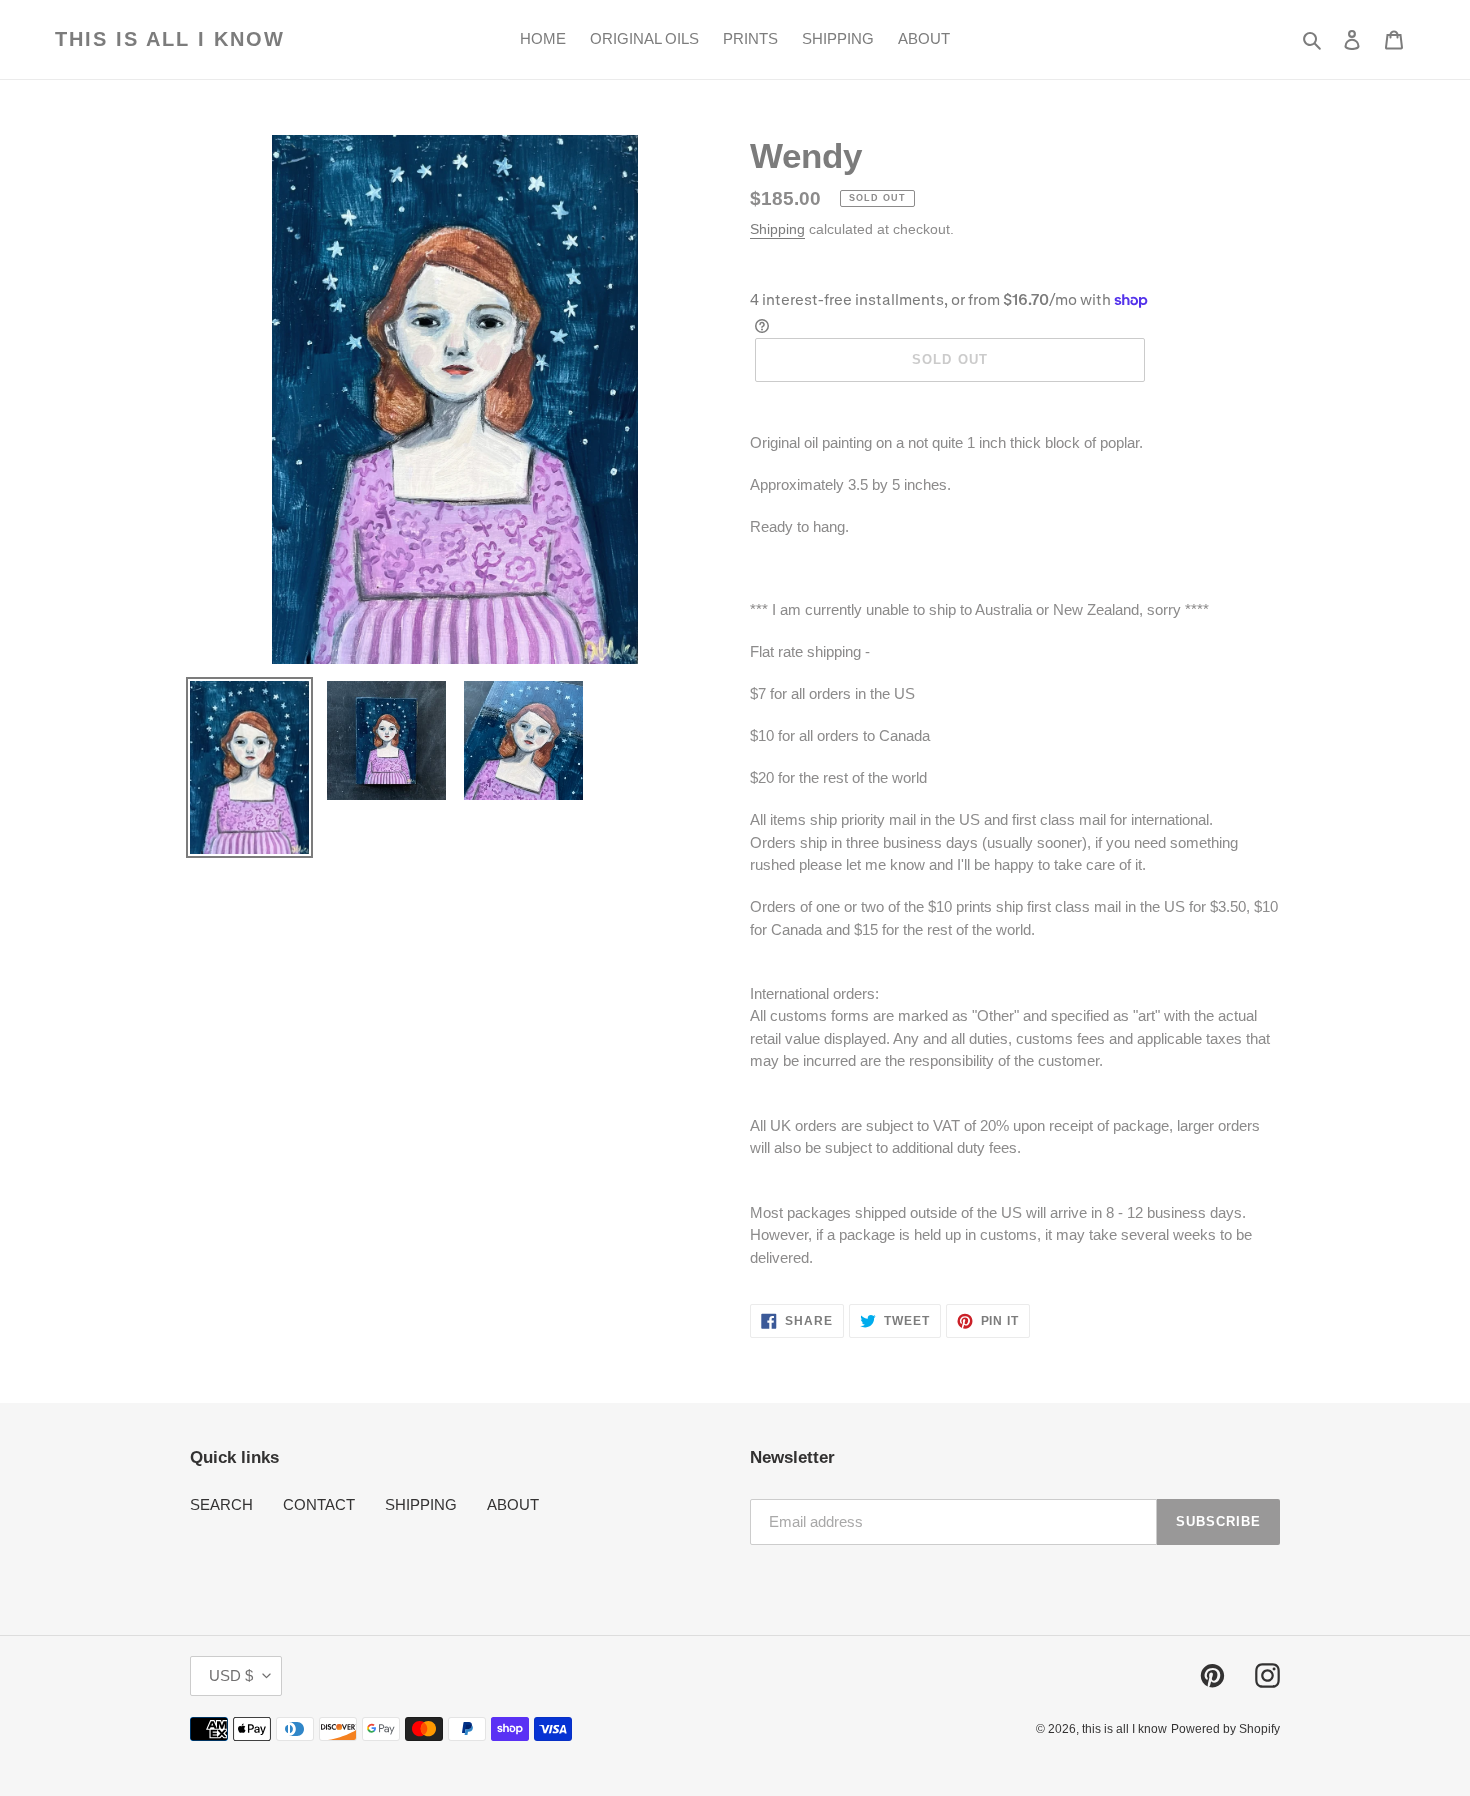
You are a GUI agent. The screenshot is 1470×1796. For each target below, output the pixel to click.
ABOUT (513, 1504)
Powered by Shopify (1225, 1729)
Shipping (777, 229)
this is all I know (170, 39)
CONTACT (319, 1504)
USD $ (231, 1675)
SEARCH (221, 1504)
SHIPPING (421, 1504)
